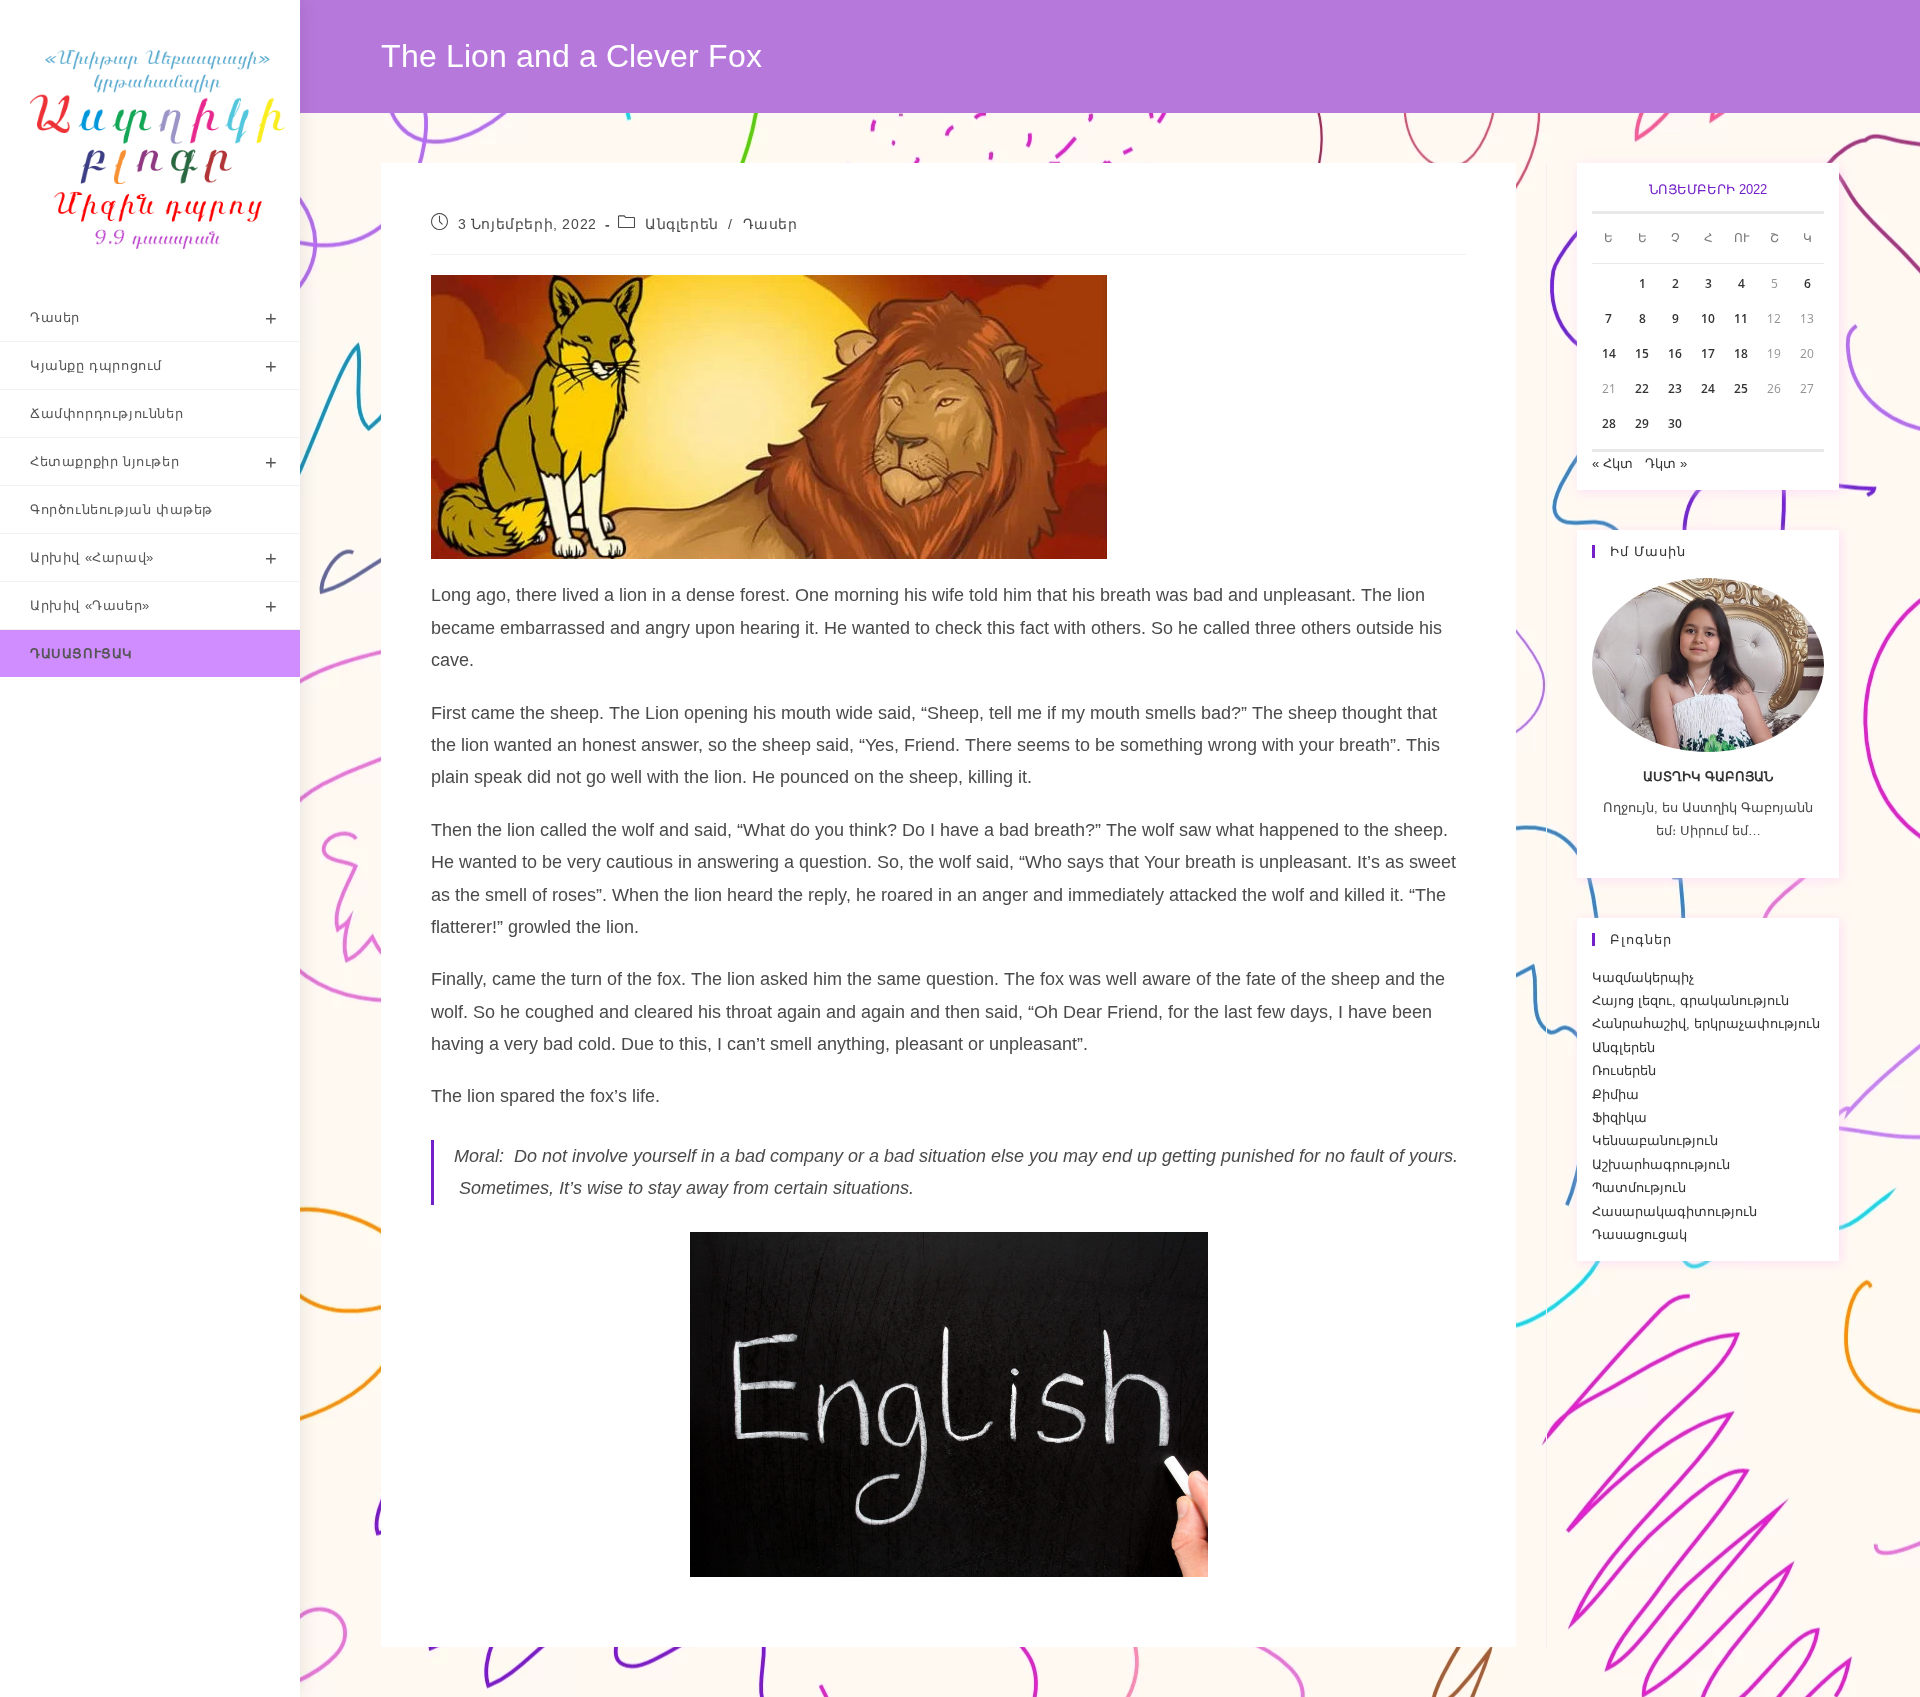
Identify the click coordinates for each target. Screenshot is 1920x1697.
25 (1741, 388)
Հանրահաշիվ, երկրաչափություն (1706, 1023)
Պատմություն (1639, 1187)
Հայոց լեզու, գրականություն (1690, 1000)
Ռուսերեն (1624, 1070)
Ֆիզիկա (1619, 1117)
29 (1642, 423)
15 (1642, 353)
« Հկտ (1612, 463)
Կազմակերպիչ (1643, 977)
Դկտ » (1666, 463)
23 (1675, 388)
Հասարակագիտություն (1674, 1211)
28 (1609, 423)
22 (1642, 388)
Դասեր (770, 224)
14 (1609, 353)
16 (1675, 353)
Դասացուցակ (1639, 1234)
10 (1708, 318)
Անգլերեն (682, 224)
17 (1708, 353)
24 (1708, 388)
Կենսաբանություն (1655, 1140)
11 (1741, 318)
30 (1675, 423)
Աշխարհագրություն (1661, 1164)
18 (1741, 353)
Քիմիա (1615, 1094)
